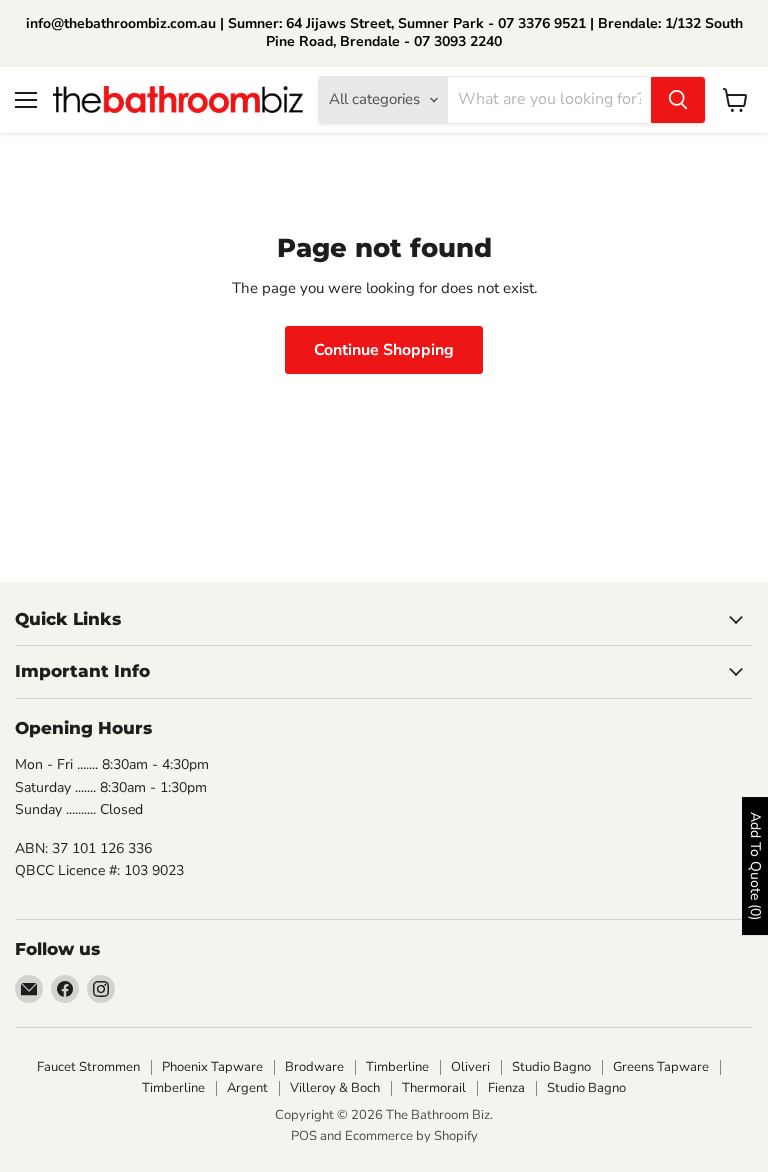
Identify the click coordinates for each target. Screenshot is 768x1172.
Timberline (397, 1067)
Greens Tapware (661, 1067)
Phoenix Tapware (212, 1067)
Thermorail (434, 1088)
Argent (247, 1088)
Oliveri (470, 1067)
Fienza (506, 1088)
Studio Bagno (551, 1067)
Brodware (314, 1067)
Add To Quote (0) (755, 866)
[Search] (678, 100)
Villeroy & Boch (335, 1088)
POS (304, 1136)
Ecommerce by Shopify (411, 1136)
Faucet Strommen (88, 1067)
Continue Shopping (384, 350)
